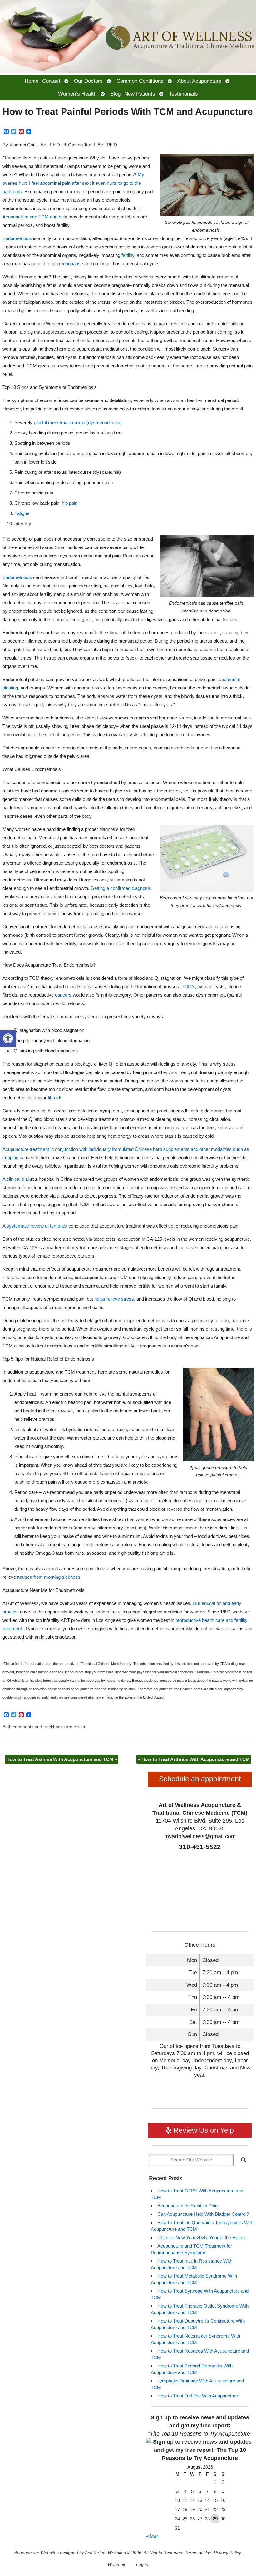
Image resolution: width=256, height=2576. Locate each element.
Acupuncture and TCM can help (35, 217)
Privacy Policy (227, 2553)
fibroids (54, 1098)
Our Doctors (88, 81)
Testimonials (183, 94)
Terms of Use (198, 2553)
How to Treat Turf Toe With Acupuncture (198, 2396)
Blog (115, 94)
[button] (8, 1038)
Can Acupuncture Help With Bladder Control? (203, 2214)
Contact (51, 81)
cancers (63, 995)
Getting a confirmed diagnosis (121, 888)
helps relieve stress (113, 1299)
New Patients (140, 94)
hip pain (70, 503)
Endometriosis (17, 238)
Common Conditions (140, 81)
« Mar (152, 2536)
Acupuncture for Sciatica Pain (187, 2206)
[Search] (244, 2160)
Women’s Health (77, 94)
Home (32, 81)
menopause (71, 264)
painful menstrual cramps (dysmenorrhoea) (78, 422)
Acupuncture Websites (37, 2553)
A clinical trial (16, 1179)
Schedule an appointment (200, 1779)
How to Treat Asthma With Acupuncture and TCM (62, 1759)
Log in (142, 2565)
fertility (128, 255)
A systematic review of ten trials (35, 1226)
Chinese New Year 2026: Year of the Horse (201, 2237)
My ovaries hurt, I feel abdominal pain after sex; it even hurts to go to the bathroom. (73, 183)
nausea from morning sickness (49, 1577)
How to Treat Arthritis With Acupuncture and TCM (194, 1759)
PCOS (188, 986)
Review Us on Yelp (203, 2130)
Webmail (116, 2565)
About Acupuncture (199, 81)
